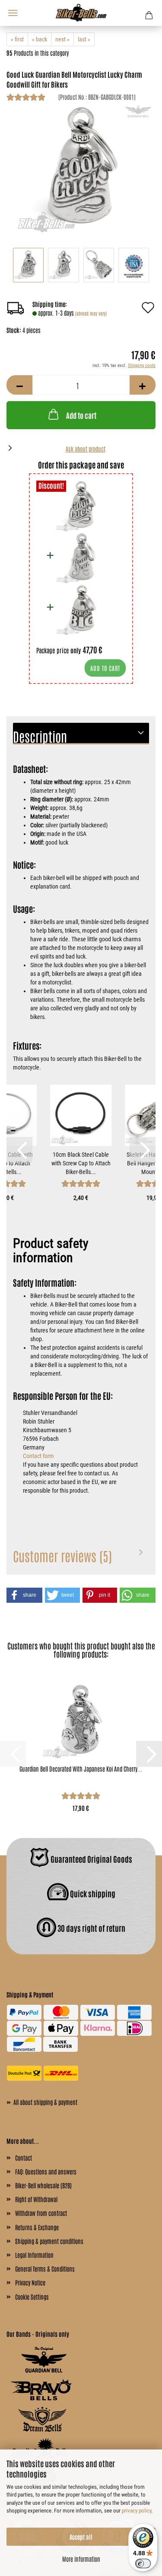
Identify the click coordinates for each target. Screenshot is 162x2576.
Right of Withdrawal (36, 2199)
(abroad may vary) (91, 313)
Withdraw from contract (41, 2213)
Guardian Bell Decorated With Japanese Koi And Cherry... (81, 1769)
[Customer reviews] (26, 98)
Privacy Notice (30, 2282)
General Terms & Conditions (45, 2269)
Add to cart (81, 415)
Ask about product (86, 449)
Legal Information (34, 2255)
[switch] (143, 2563)
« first (17, 39)
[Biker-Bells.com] (81, 13)
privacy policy (137, 2511)
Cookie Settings (32, 2297)
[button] (19, 385)
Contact (24, 2158)
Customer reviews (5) (62, 1555)
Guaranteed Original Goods (91, 1858)
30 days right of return (91, 1927)
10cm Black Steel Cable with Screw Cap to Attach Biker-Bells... (81, 1163)
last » (84, 39)
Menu (13, 13)
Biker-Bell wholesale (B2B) (43, 2185)
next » (62, 39)
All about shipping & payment (42, 2101)
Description (40, 736)
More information (81, 2559)
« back (40, 39)
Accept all (81, 2537)
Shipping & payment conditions (49, 2241)
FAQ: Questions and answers (46, 2171)
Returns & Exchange (37, 2227)
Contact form (38, 1456)
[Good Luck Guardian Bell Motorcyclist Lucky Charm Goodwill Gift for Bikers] (81, 169)
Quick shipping (92, 1893)
